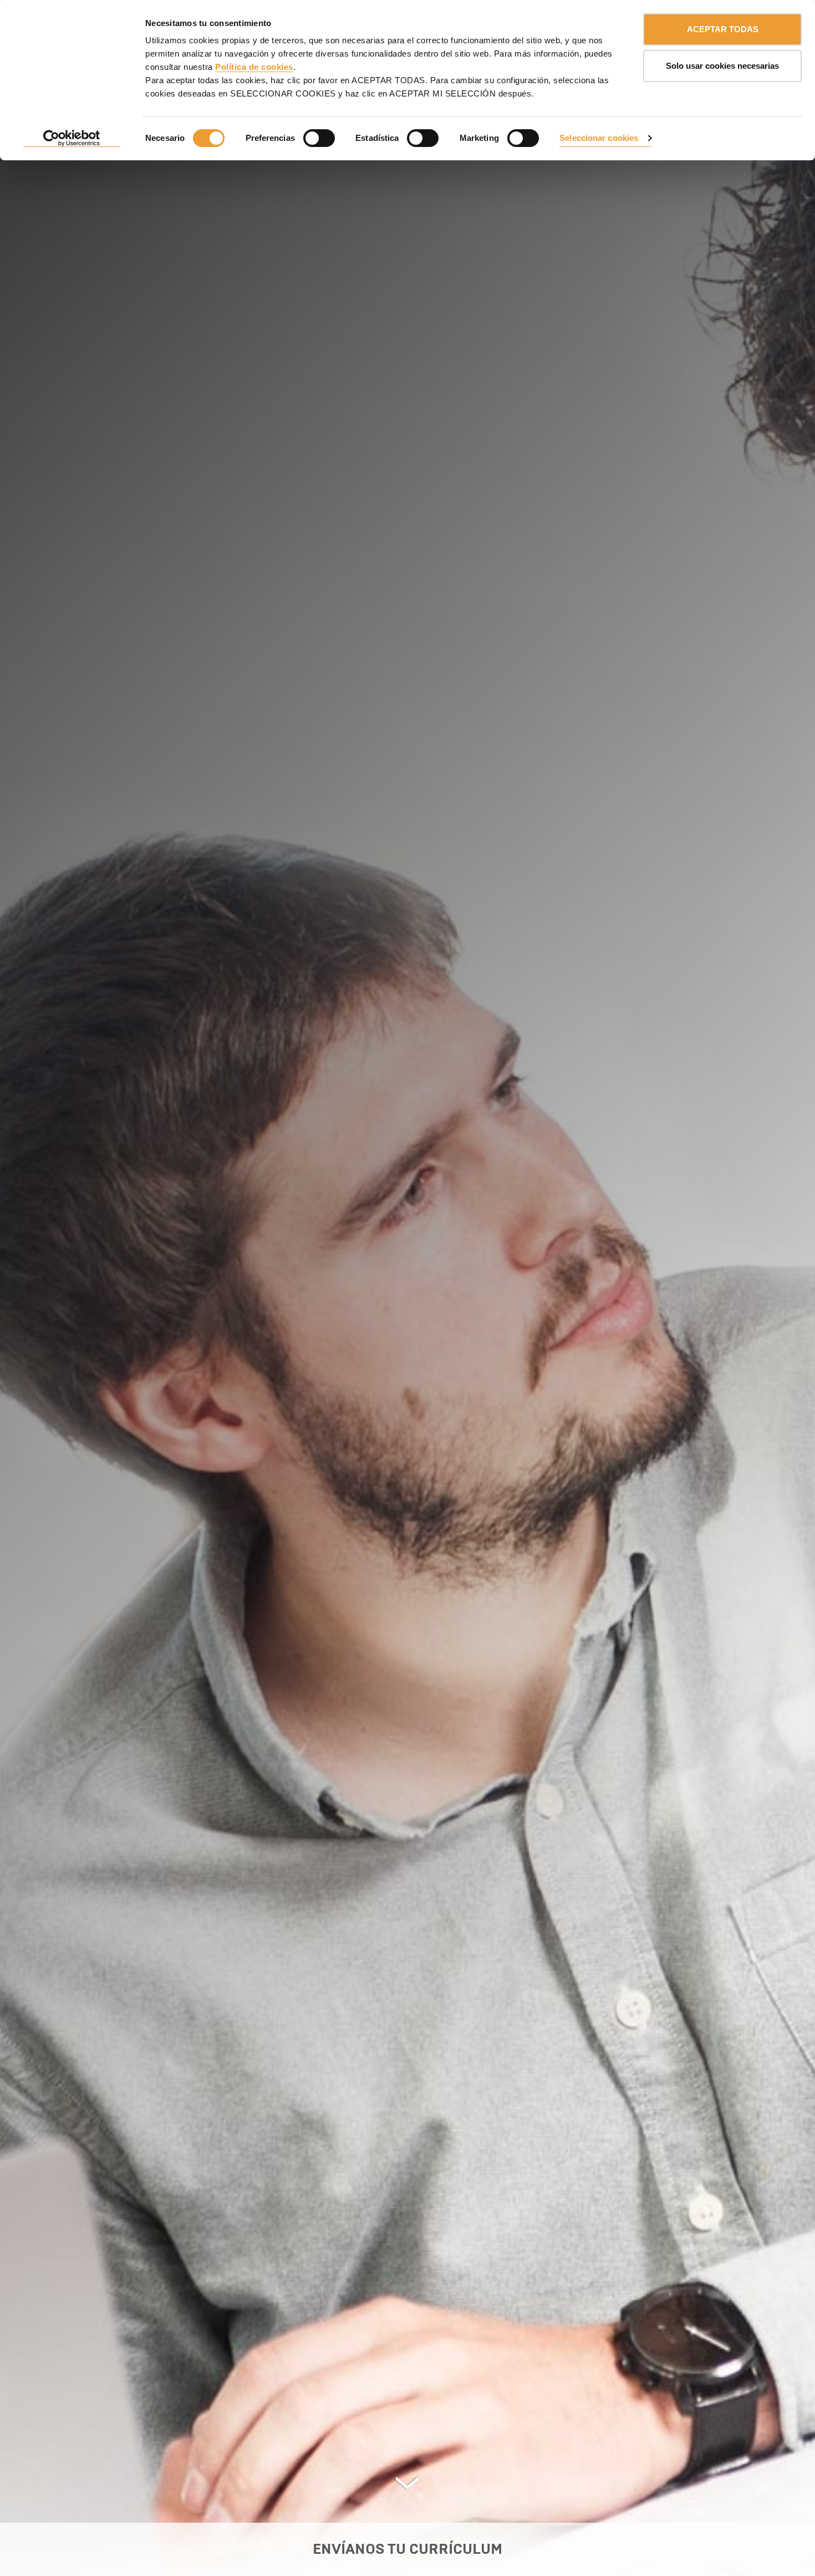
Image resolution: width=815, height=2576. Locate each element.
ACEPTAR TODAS (723, 29)
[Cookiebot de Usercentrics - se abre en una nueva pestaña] (72, 139)
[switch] (319, 138)
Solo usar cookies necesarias (722, 66)
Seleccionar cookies (599, 138)
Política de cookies (254, 67)
